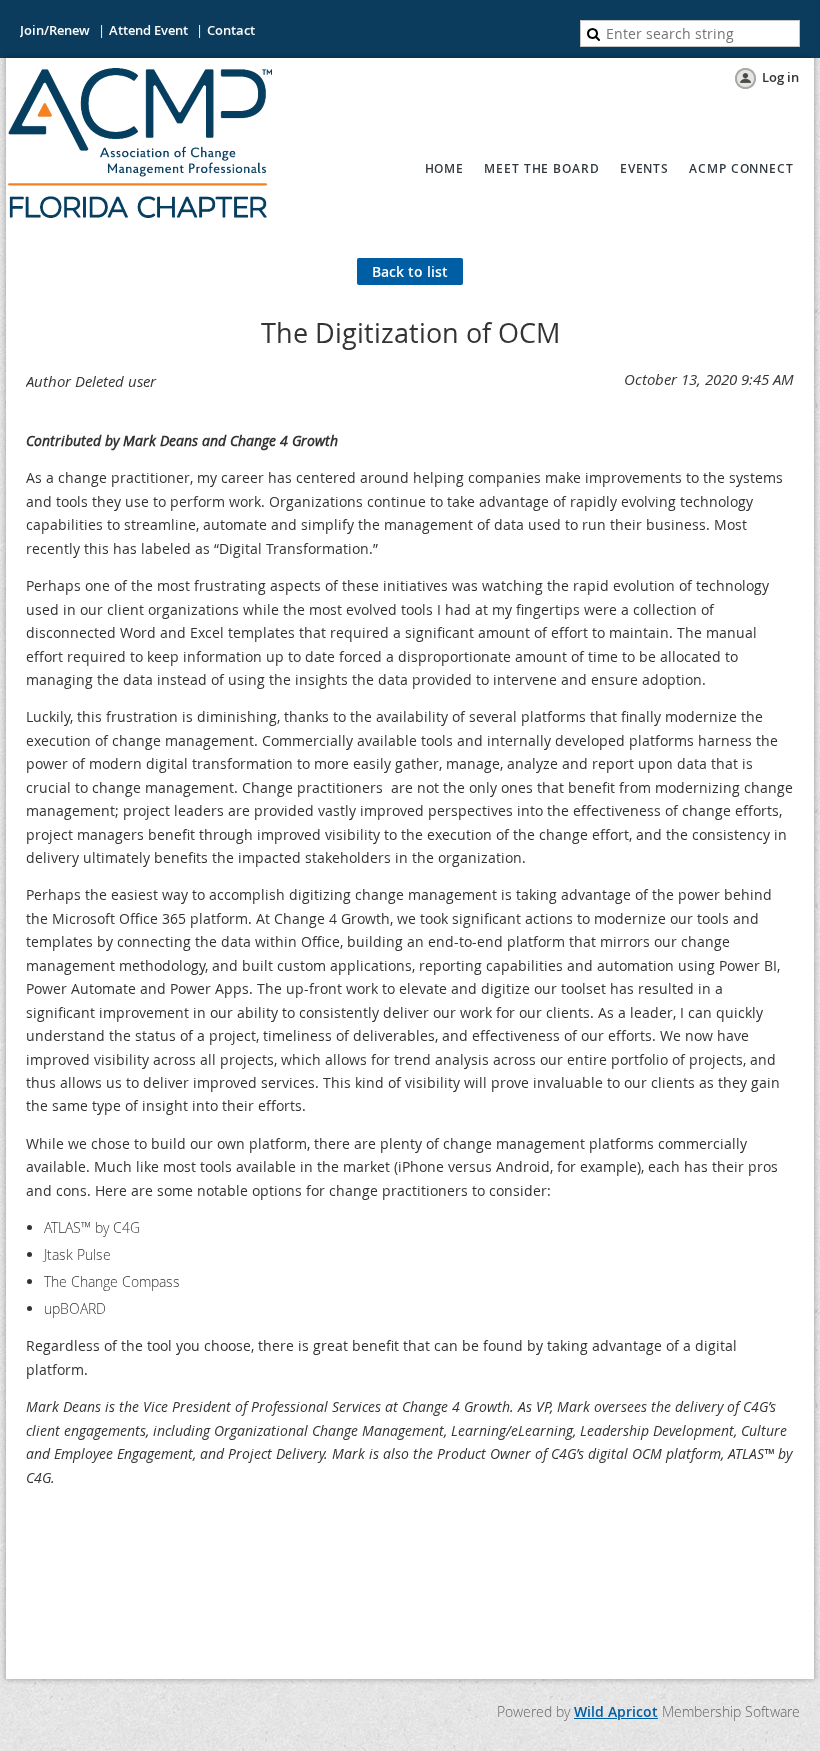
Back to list (410, 271)
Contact (231, 30)
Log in (780, 77)
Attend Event (148, 30)
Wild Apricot (616, 1711)
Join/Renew (55, 30)
